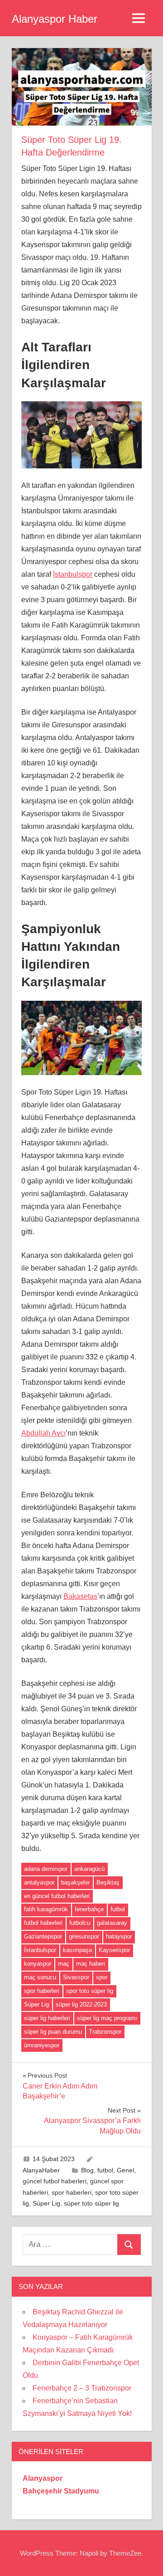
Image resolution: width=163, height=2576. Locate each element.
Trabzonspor (105, 2032)
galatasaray (112, 1923)
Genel (125, 2170)
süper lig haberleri (47, 2018)
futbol (118, 1909)
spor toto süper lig (90, 1991)
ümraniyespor (42, 2045)
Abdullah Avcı (43, 1433)
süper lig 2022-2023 (81, 2004)
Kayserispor (114, 1950)
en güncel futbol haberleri (57, 1896)
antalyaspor (39, 1882)
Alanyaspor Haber (55, 19)
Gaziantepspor (43, 1936)
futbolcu (80, 1923)
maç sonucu (40, 1977)
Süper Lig (36, 2004)
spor (102, 1977)
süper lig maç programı (107, 2018)
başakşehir (75, 1882)
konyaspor (38, 1964)
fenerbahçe (89, 1909)
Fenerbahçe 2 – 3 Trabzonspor (82, 2388)
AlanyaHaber (41, 2170)
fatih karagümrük (46, 1909)
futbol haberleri (43, 1923)
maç (64, 1964)
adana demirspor (46, 1869)
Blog (87, 2170)
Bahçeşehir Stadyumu (61, 2491)
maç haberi (91, 1964)
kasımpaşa (77, 1950)
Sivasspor (76, 1977)
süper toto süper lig (91, 2203)
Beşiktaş (108, 1882)
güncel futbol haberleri (55, 2181)
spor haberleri (42, 1991)
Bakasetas (80, 1596)
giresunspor (84, 1936)
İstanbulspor (73, 574)
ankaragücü (89, 1869)
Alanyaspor (43, 2478)
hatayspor (119, 1936)
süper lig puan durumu (53, 2032)
